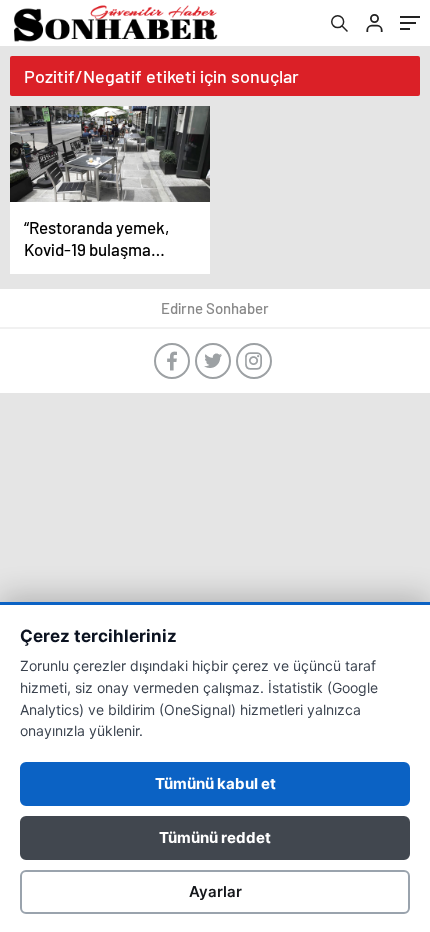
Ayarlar (215, 891)
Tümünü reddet (215, 837)
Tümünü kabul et (215, 783)
